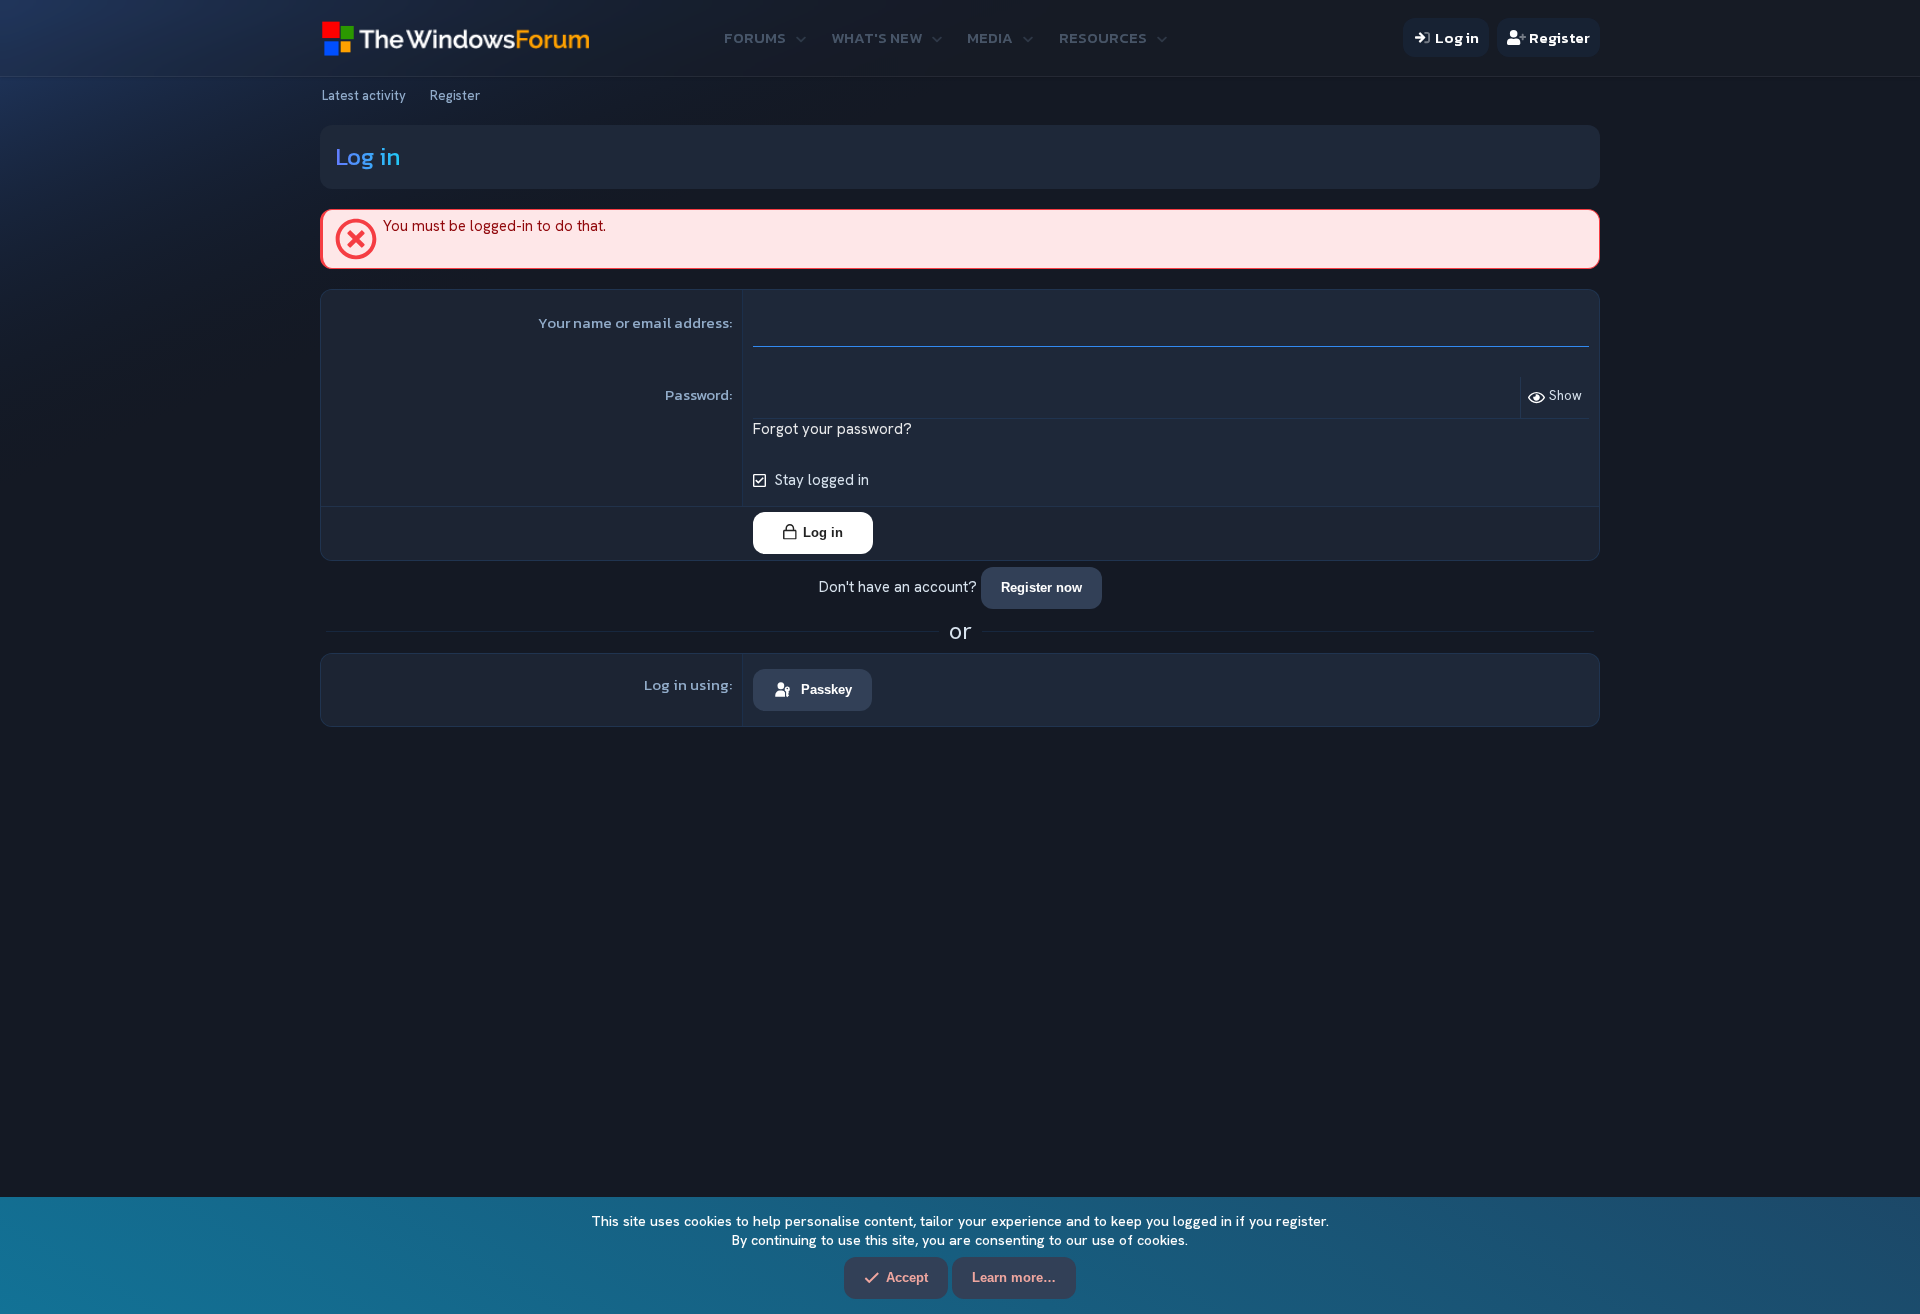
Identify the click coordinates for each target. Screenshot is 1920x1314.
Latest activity (364, 95)
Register (455, 95)
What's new (876, 37)
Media (990, 37)
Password (697, 394)
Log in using (686, 684)
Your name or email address (633, 322)
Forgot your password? (832, 429)
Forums (755, 37)
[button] (800, 37)
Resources (1103, 37)
